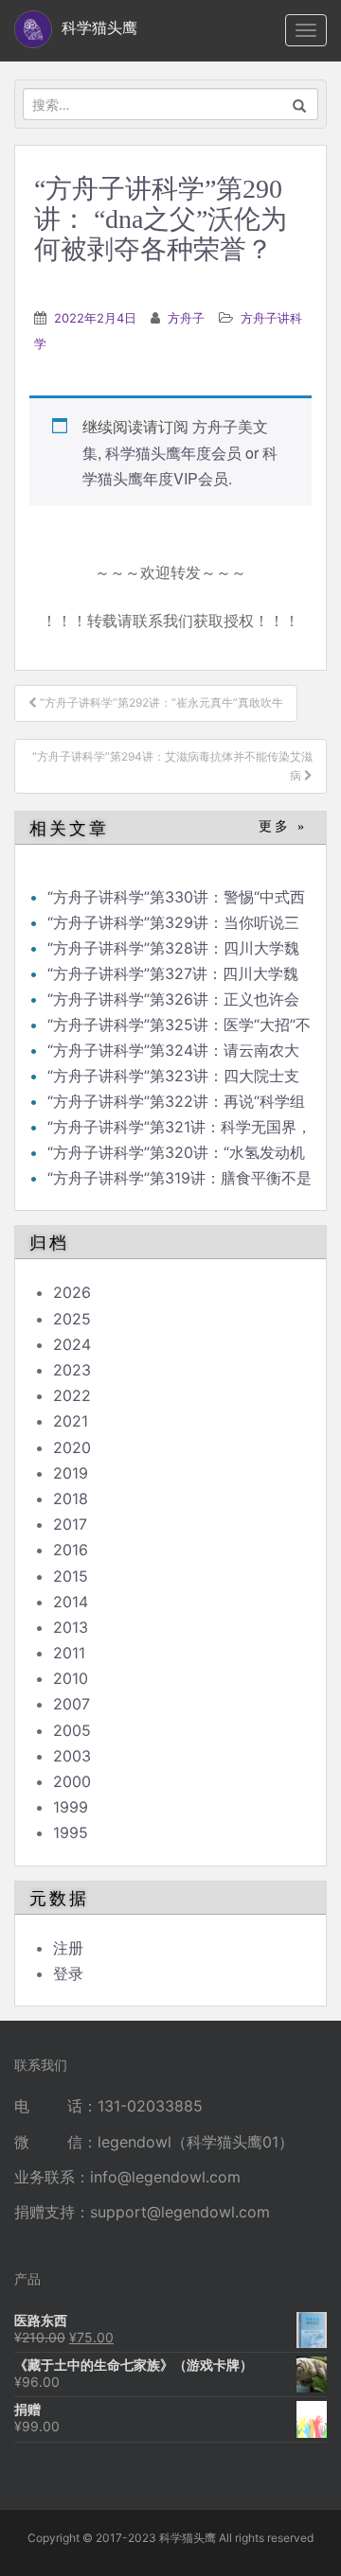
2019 (71, 1473)
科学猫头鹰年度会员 (173, 453)
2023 (72, 1370)
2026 (72, 1292)
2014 (71, 1602)
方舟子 (186, 318)
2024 (72, 1344)
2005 (72, 1730)
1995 (71, 1832)
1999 (71, 1807)
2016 (71, 1550)
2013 (71, 1627)
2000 (72, 1781)
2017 (70, 1524)
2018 (71, 1498)
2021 (71, 1421)
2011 (69, 1653)
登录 (68, 1973)
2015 (71, 1576)
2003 (72, 1756)
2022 (72, 1395)
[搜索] (300, 104)
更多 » (283, 826)
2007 (72, 1704)
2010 (71, 1678)
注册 (68, 1948)
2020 (72, 1447)
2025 (72, 1319)
